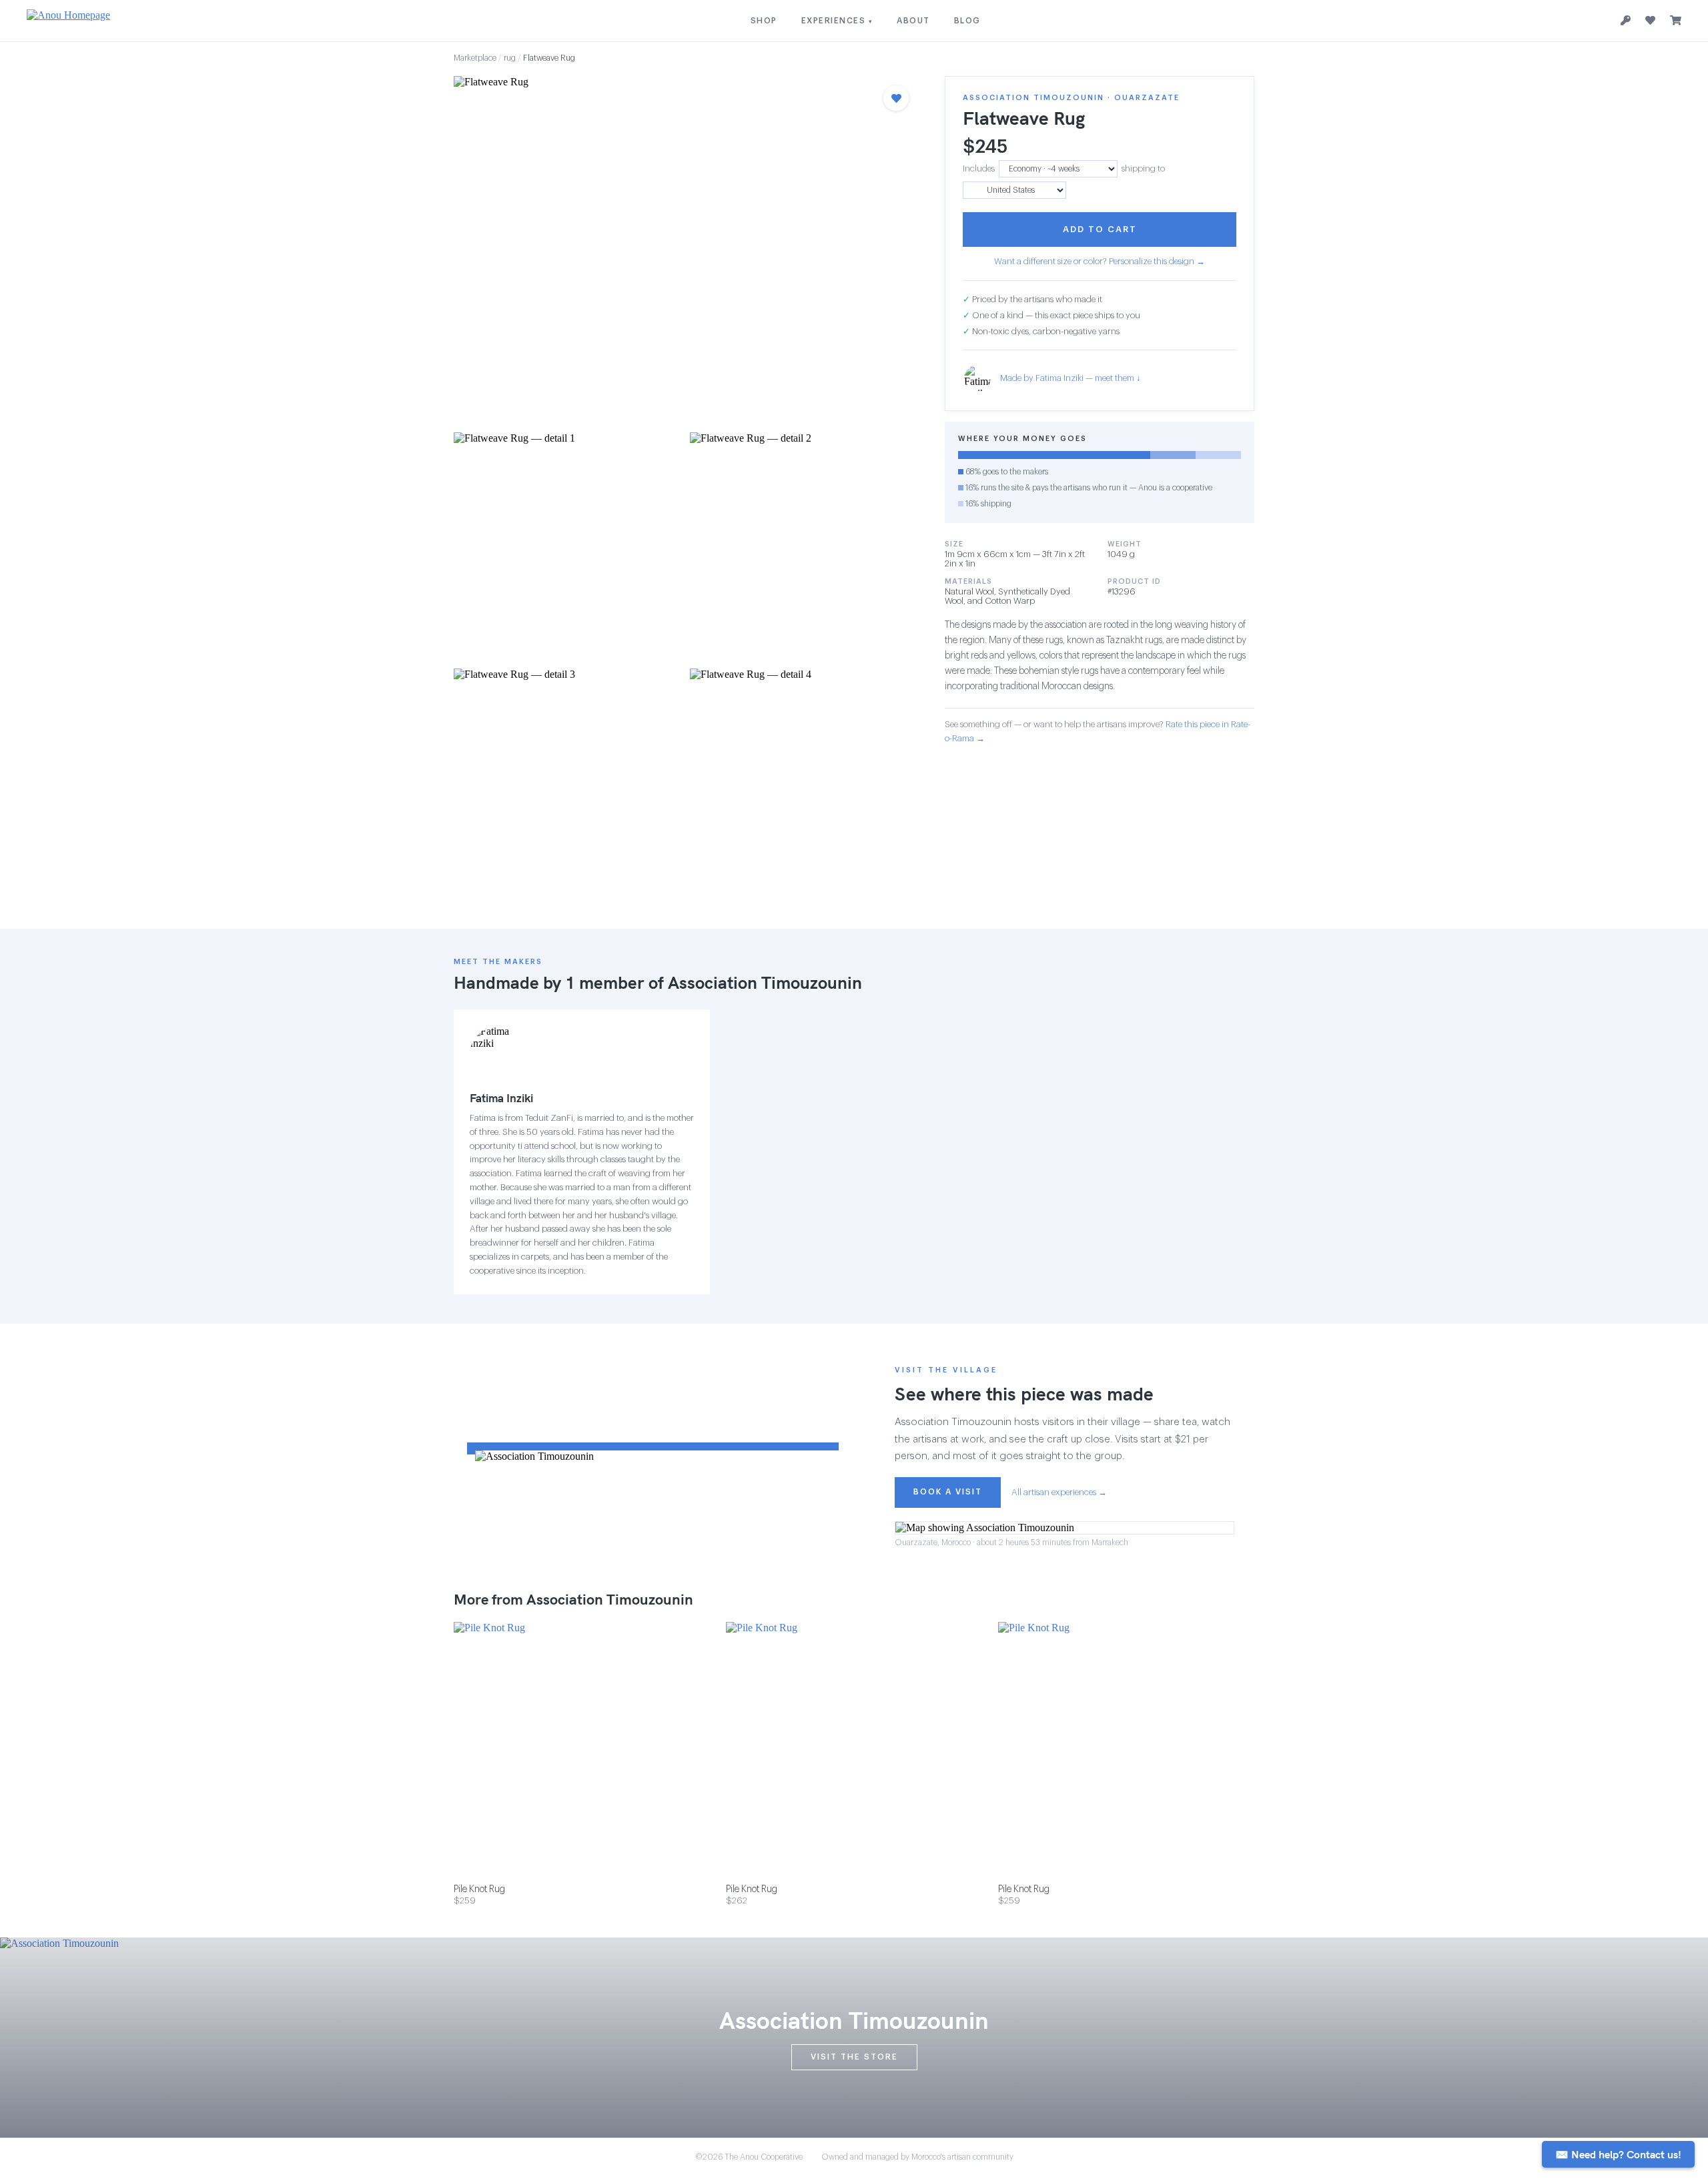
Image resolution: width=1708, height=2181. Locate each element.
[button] (686, 250)
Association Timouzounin (765, 982)
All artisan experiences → (1059, 1492)
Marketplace (475, 58)
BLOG (967, 21)
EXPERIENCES (837, 21)
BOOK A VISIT (948, 1492)
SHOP (764, 21)
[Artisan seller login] (1626, 21)
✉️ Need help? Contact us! (1618, 2154)
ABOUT (913, 21)
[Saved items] (1650, 21)
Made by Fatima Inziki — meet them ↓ (1071, 379)
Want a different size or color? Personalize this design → (1100, 261)
